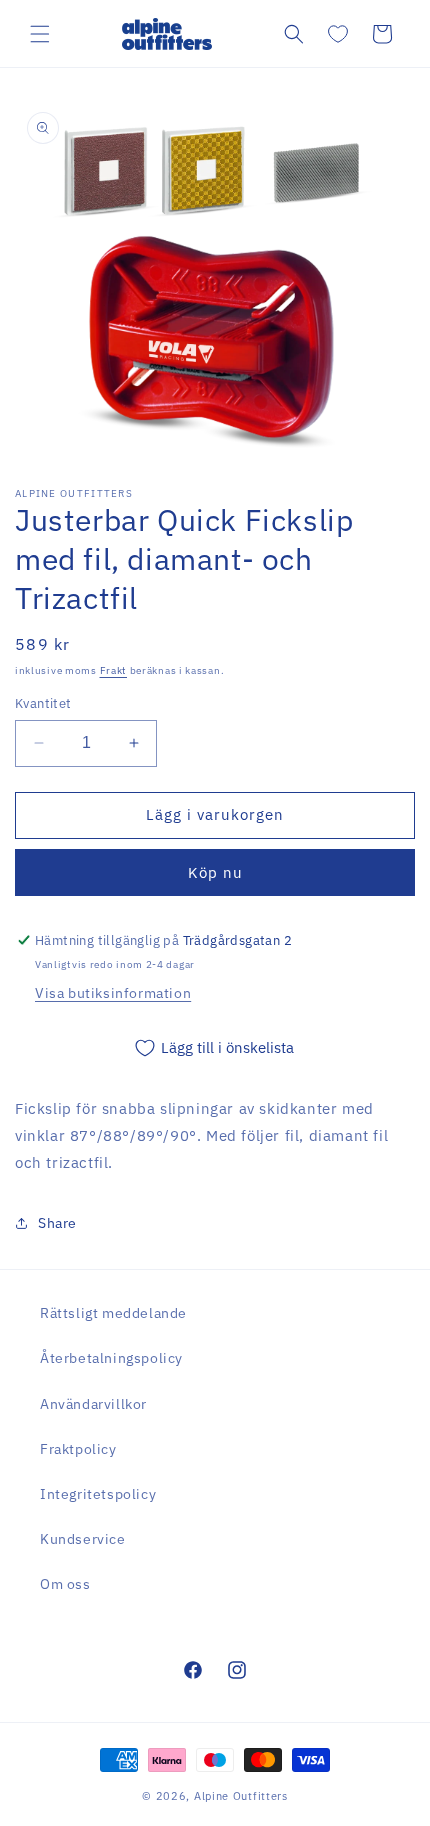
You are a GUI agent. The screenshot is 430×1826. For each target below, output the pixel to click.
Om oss (65, 1584)
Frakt (114, 670)
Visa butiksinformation (113, 993)
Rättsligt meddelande (113, 1313)
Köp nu (215, 872)
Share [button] (57, 1223)
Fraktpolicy (78, 1449)
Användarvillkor (93, 1404)
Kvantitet (43, 703)
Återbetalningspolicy (111, 1358)
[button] (40, 34)
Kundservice (83, 1539)
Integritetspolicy (98, 1494)
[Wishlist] (338, 34)
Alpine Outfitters (241, 1796)
